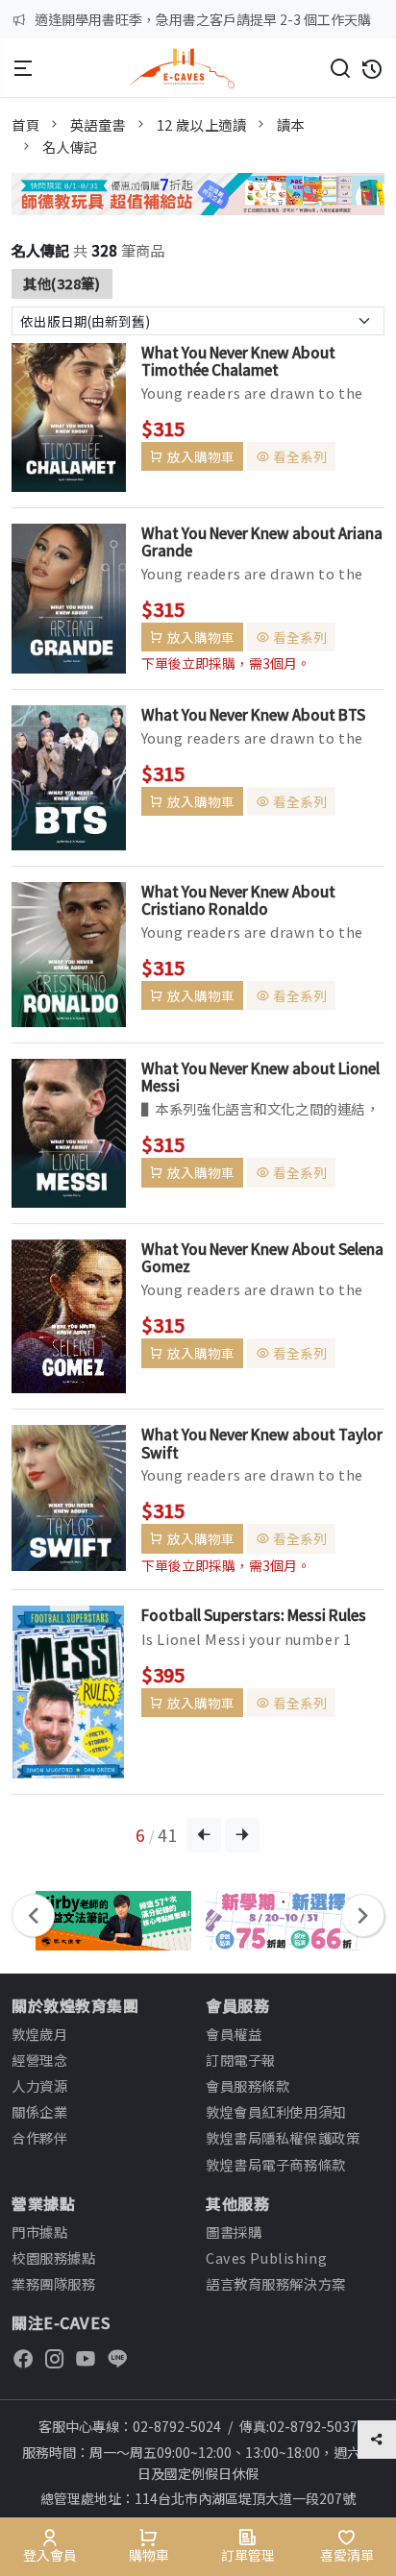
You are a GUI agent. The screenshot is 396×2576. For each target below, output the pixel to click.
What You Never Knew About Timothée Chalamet (238, 360)
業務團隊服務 (53, 2283)
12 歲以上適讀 (202, 124)
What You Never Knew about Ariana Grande (262, 541)
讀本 (291, 124)
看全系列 (300, 456)
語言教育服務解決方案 (276, 2283)
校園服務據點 (53, 2257)
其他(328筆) (62, 283)
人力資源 (39, 2085)
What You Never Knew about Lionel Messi (260, 1076)
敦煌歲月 (39, 2034)
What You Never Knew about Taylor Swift (262, 1442)
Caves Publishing (266, 2257)
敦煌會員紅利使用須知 (276, 2111)
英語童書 (98, 124)
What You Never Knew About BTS (253, 714)
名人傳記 (70, 147)
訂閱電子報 (241, 2060)
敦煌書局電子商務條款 (276, 2164)
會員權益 (234, 2034)
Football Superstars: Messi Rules (254, 1614)
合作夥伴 (39, 2137)
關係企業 (39, 2111)
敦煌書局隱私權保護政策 (283, 2137)
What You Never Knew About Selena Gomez (262, 1257)
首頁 (25, 124)
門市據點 (39, 2232)
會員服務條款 (247, 2085)
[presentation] (33, 1915)
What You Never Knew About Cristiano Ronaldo (238, 899)
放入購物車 (201, 456)
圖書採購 (234, 2232)
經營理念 (39, 2060)
